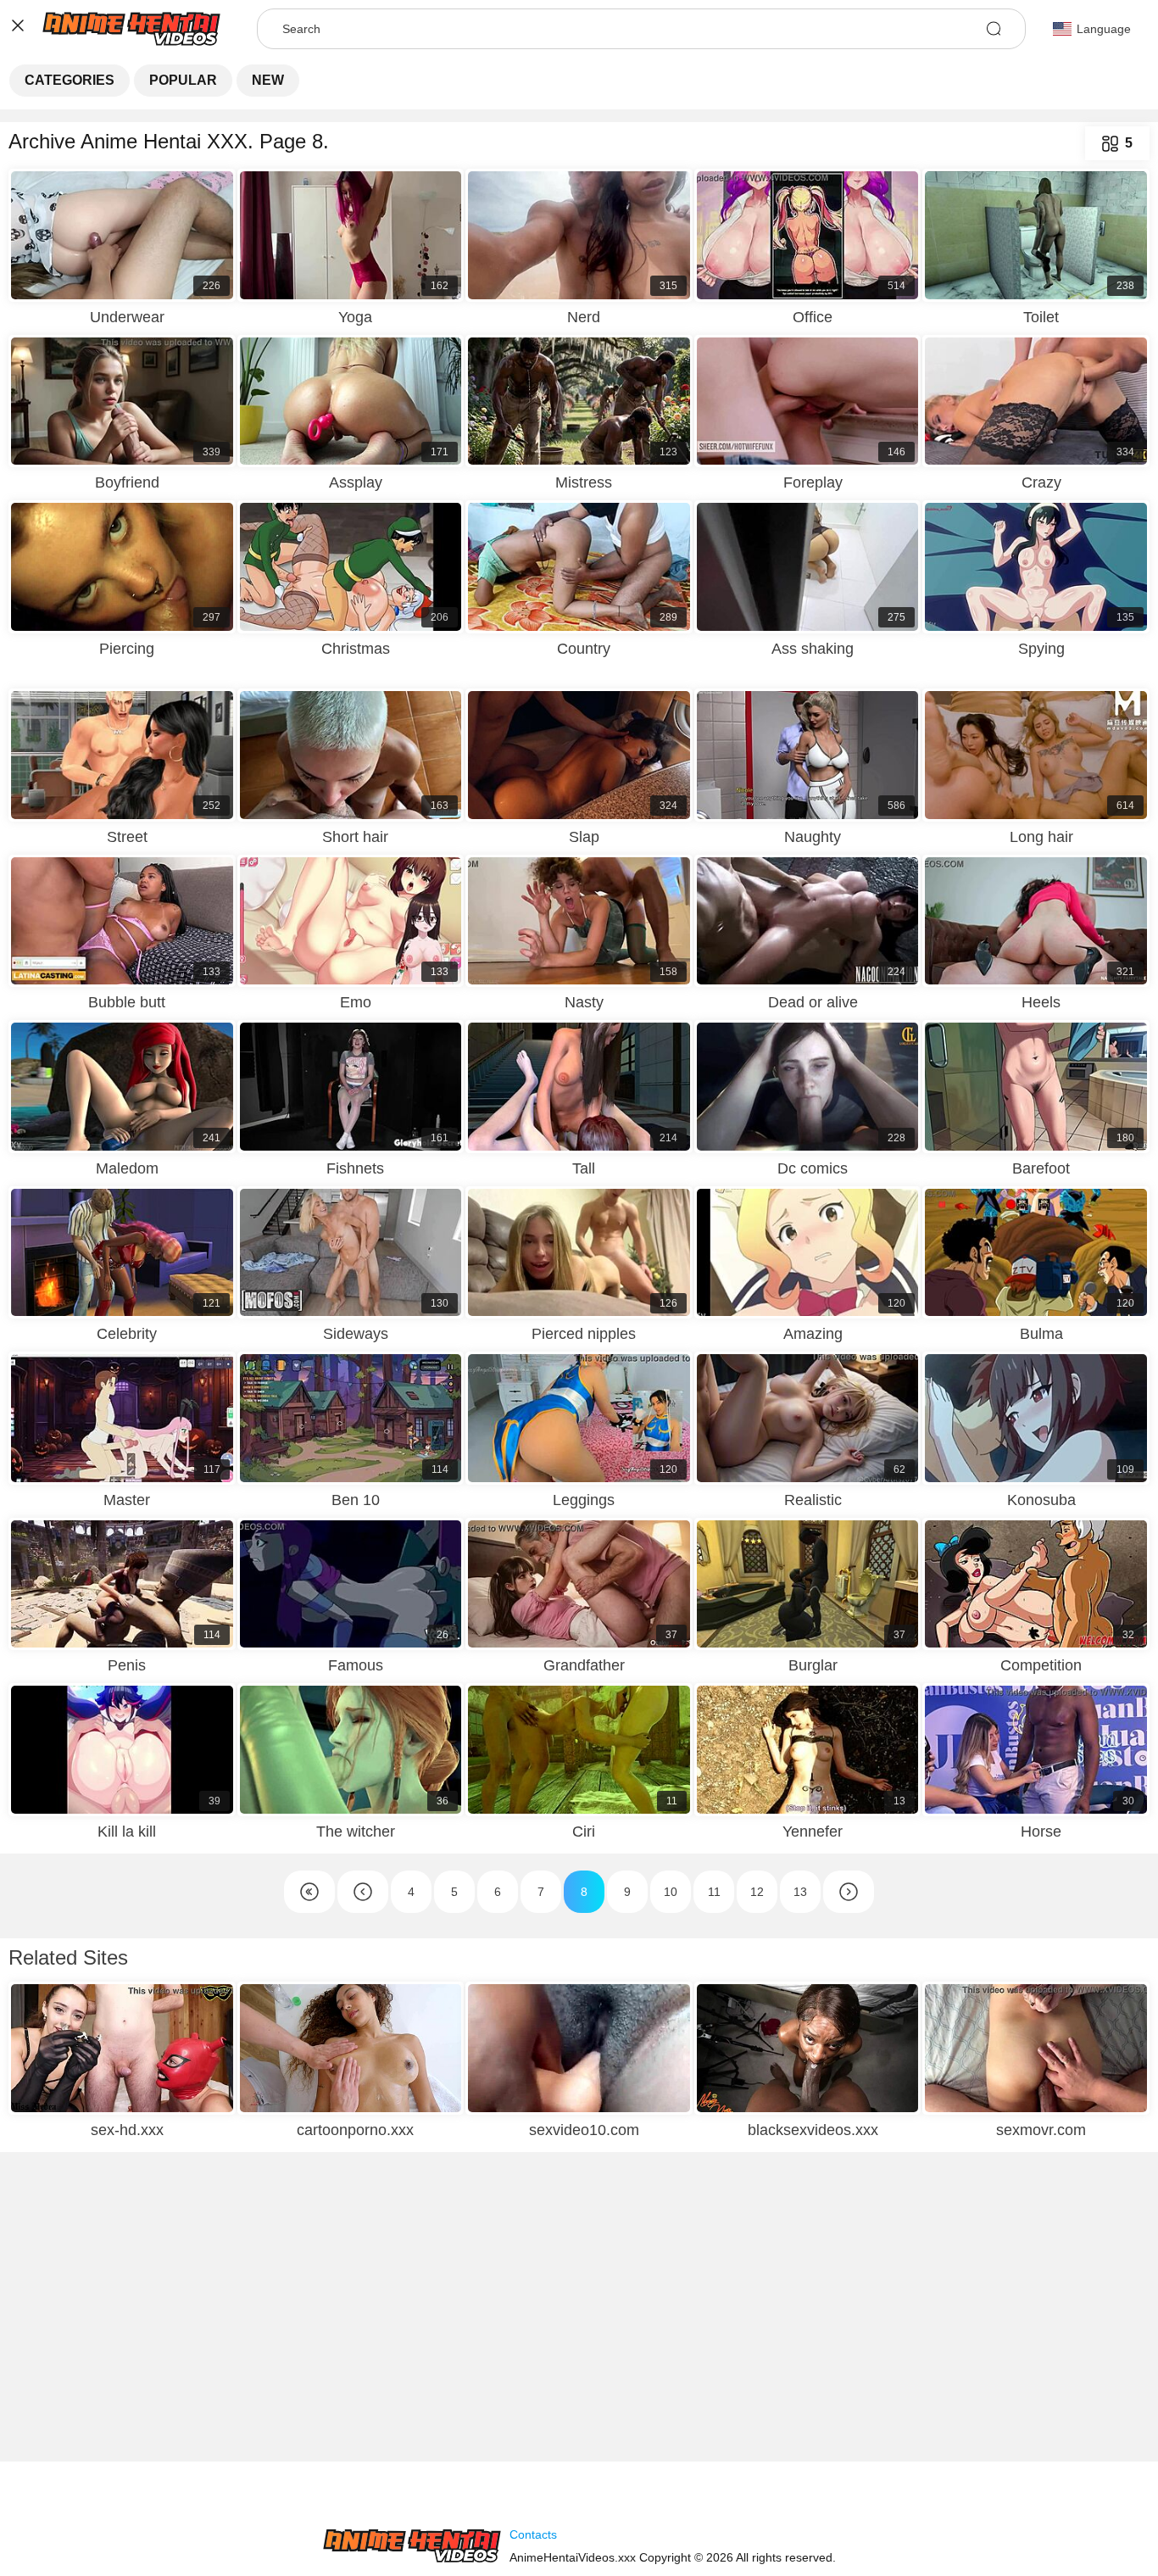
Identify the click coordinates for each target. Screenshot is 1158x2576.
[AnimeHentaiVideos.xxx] (412, 2546)
